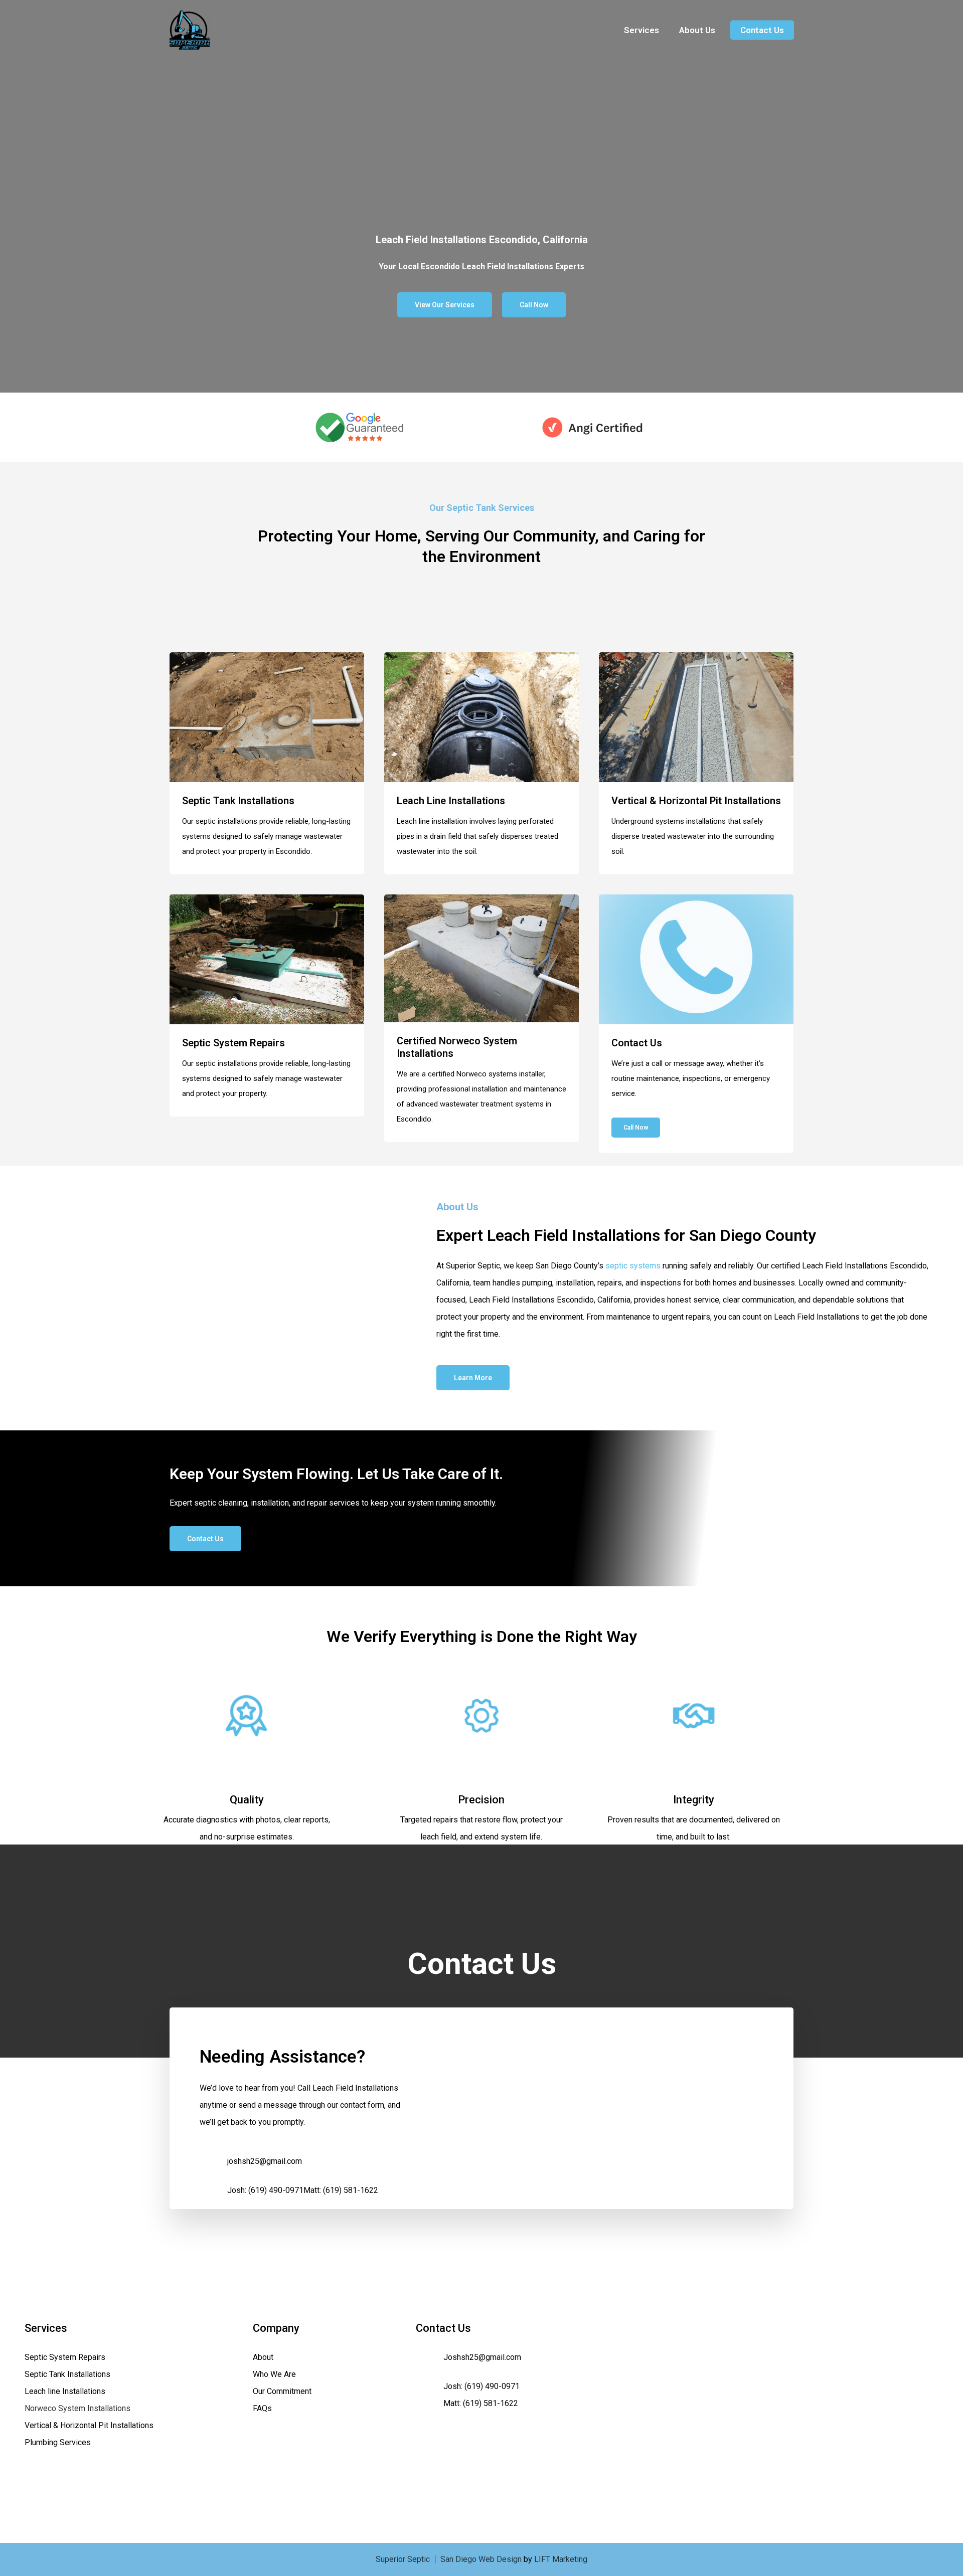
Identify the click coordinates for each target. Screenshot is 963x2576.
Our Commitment (282, 2391)
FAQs (262, 2408)
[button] (445, 305)
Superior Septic (403, 2559)
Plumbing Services (58, 2442)
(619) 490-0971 (276, 2190)
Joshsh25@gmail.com (482, 2357)
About (263, 2357)
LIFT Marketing (561, 2559)
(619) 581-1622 (351, 2190)
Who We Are (274, 2374)
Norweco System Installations (77, 2408)
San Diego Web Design (481, 2559)
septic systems (633, 1266)
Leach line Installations (65, 2391)
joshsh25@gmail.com (265, 2161)
